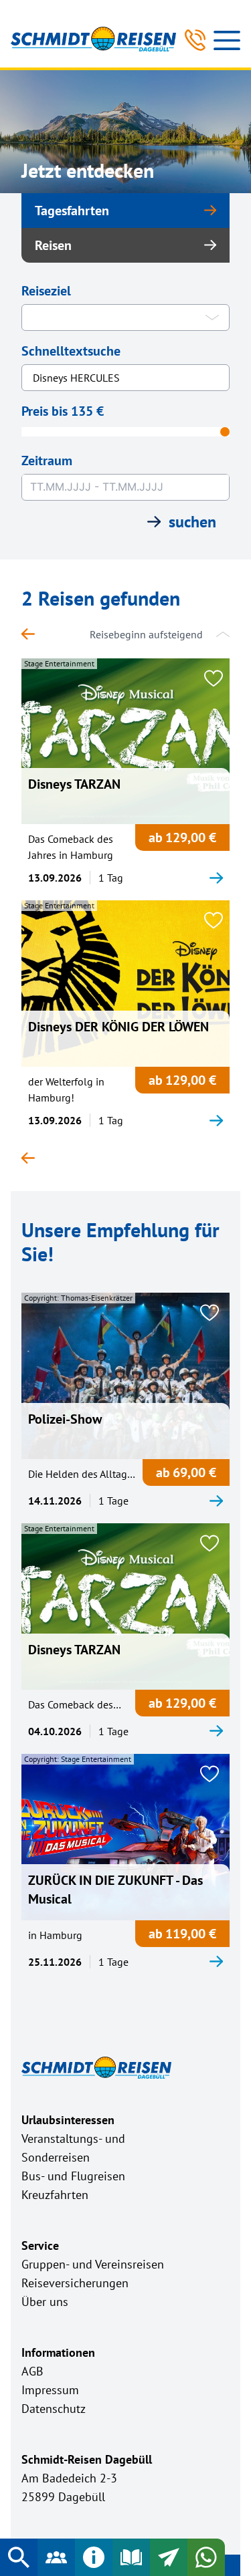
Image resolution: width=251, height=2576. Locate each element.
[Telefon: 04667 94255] (195, 40)
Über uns (45, 2302)
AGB (32, 2371)
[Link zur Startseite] (93, 39)
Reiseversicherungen (75, 2283)
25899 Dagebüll (63, 2497)
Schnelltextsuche (71, 351)
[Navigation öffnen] (227, 40)
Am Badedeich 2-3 (69, 2478)
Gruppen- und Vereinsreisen (93, 2264)
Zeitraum (47, 461)
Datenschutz (54, 2409)
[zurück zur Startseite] (35, 634)
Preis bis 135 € (63, 411)
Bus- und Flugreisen (73, 2176)
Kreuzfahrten (55, 2195)
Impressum (50, 2390)
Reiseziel (46, 291)
